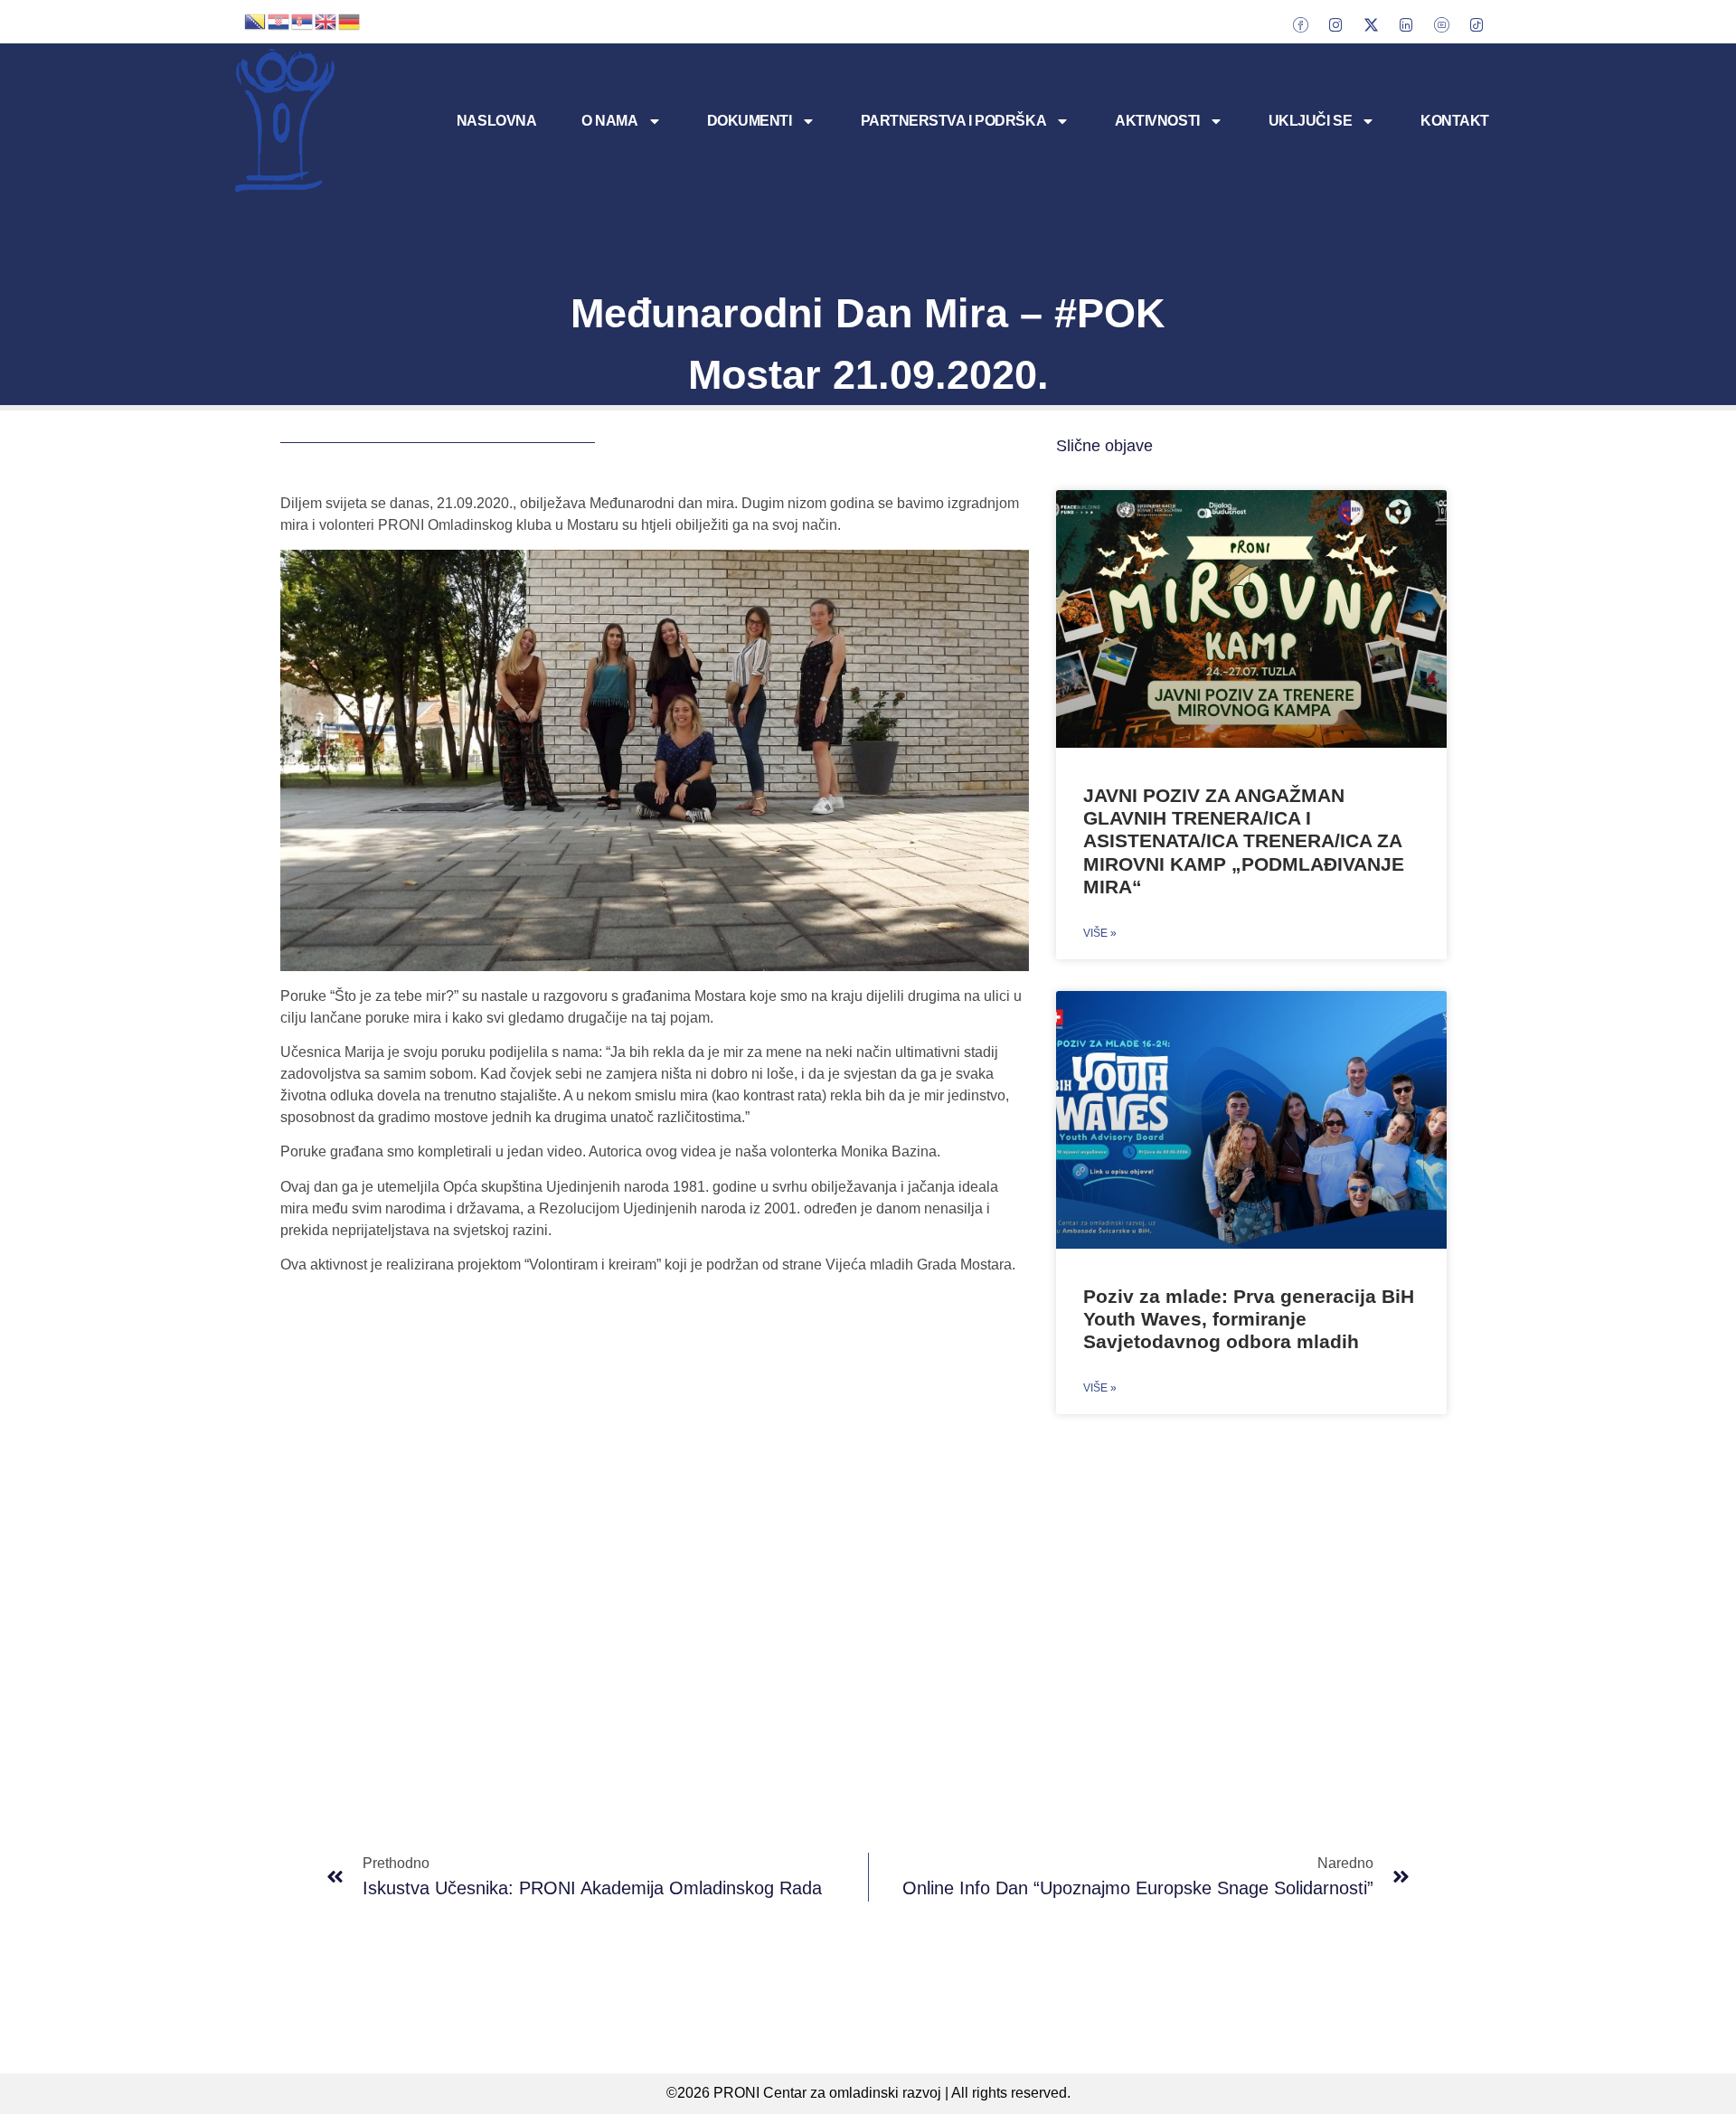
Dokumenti (750, 121)
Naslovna (496, 121)
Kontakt (1455, 121)
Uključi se (1311, 121)
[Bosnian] (256, 20)
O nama (609, 121)
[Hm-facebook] (1300, 24)
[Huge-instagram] (1335, 24)
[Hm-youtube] (1441, 24)
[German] (350, 20)
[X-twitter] (1371, 24)
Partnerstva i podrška (954, 121)
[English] (326, 20)
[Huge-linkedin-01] (1406, 24)
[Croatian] (279, 20)
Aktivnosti (1157, 121)
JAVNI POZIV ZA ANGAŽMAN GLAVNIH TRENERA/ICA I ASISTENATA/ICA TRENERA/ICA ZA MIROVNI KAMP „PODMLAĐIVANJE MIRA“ (1244, 841)
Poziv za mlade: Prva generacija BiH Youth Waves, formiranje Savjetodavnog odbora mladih (1249, 1319)
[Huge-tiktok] (1477, 24)
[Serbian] (303, 20)
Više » (1100, 933)
